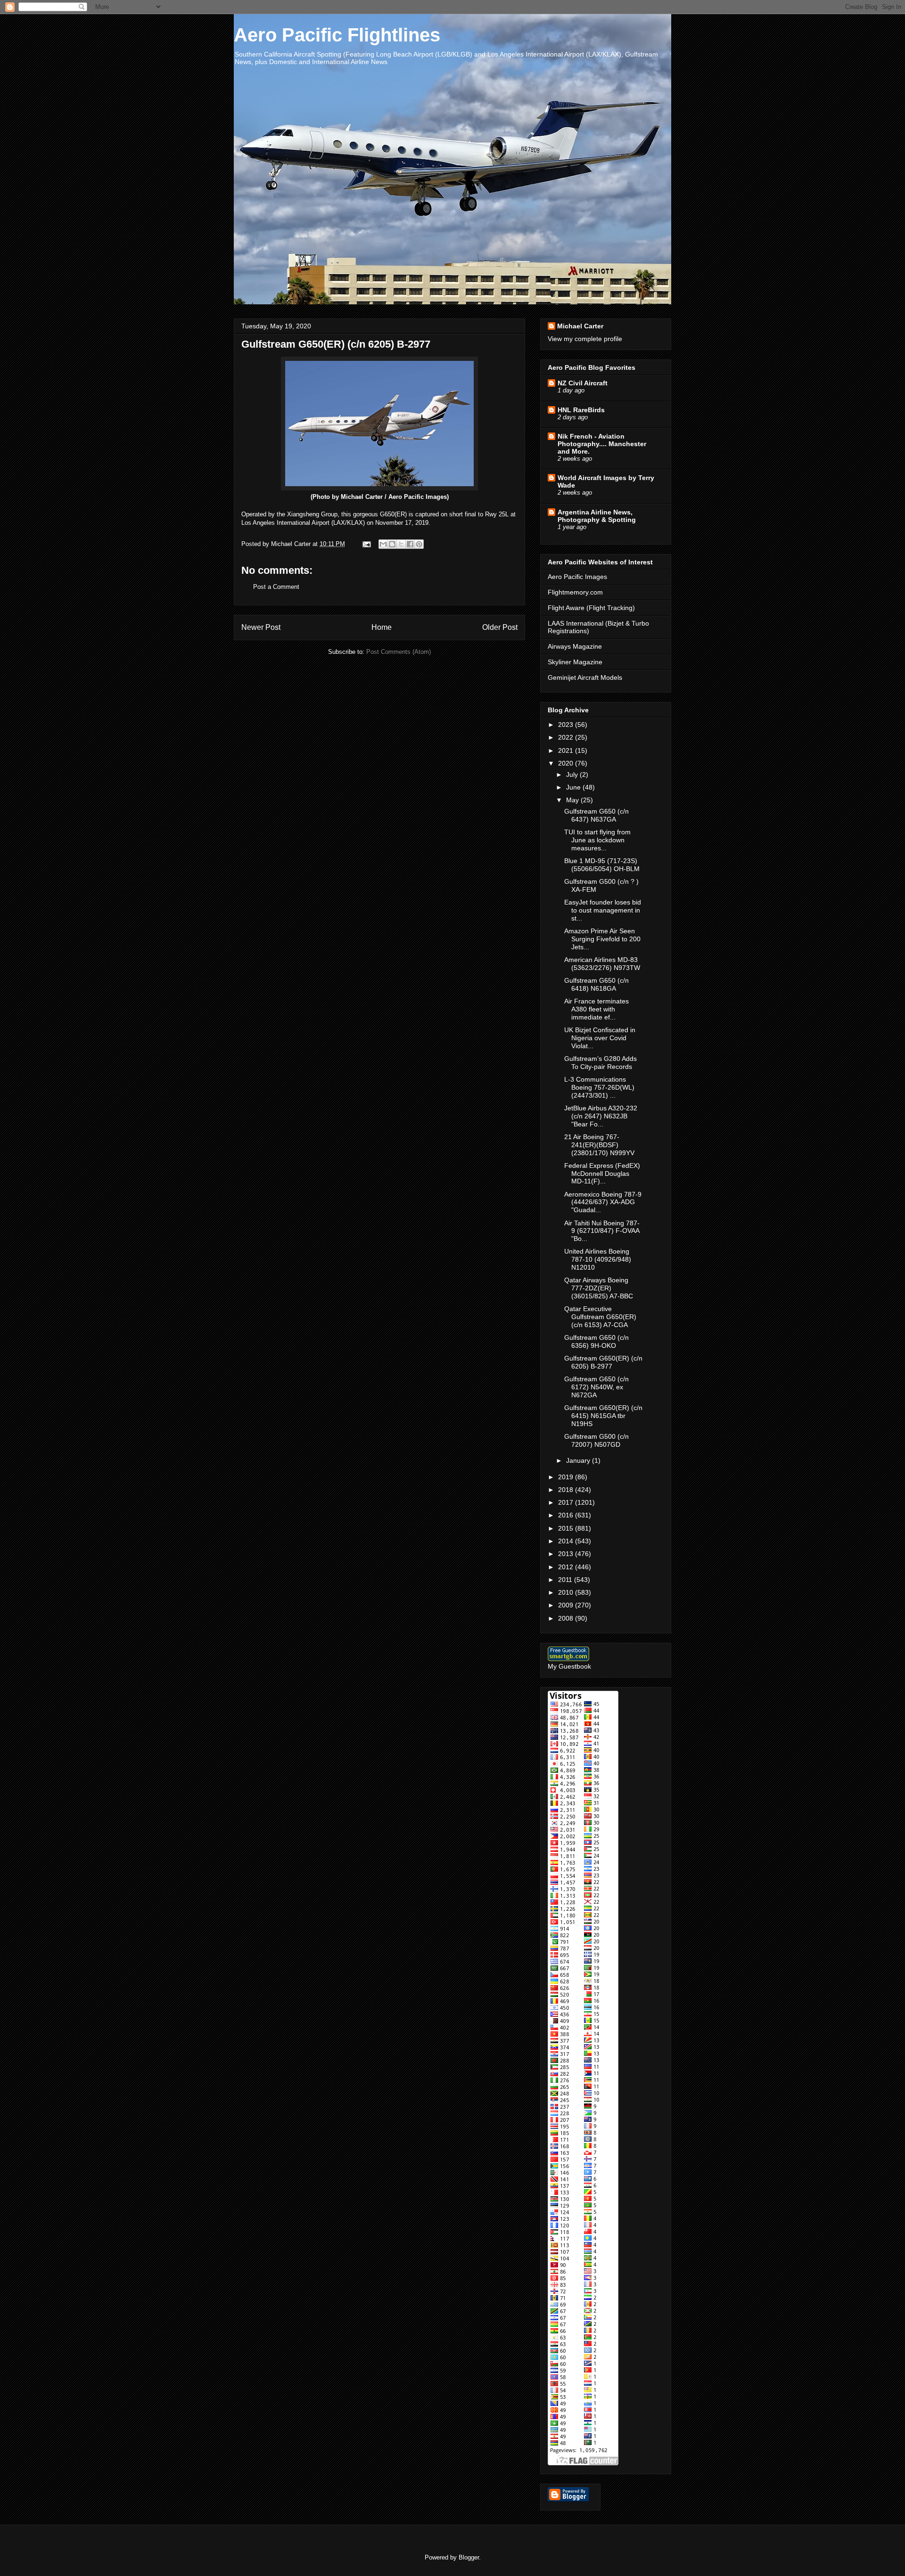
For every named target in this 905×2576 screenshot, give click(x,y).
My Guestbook (569, 1666)
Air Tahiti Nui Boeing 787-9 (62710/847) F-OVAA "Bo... (602, 1231)
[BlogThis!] (392, 544)
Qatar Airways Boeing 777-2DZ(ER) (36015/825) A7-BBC (599, 1288)
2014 (567, 1541)
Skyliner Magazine (575, 662)
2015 (567, 1528)
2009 (567, 1605)
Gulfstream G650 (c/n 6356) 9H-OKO (596, 1341)
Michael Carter (580, 326)
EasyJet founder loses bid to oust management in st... (603, 910)
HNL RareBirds (581, 410)
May (573, 800)
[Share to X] (401, 544)
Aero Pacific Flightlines (337, 35)
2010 (567, 1592)
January (579, 1460)
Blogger (469, 2557)
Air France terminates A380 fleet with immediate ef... (596, 1009)
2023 (567, 725)
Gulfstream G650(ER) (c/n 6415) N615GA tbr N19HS (603, 1416)
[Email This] (383, 544)
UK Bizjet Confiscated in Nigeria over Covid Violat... (600, 1038)
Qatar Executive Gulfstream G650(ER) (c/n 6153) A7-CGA (600, 1317)
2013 (567, 1554)
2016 (567, 1515)
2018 (567, 1490)
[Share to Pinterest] (419, 544)
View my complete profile (585, 339)
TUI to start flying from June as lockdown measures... (597, 840)
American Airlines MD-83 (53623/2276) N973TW (602, 964)
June (574, 787)
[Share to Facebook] (410, 544)
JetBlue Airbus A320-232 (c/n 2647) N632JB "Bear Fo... (601, 1116)
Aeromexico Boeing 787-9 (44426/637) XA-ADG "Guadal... (603, 1202)
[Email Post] (366, 544)
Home (382, 627)
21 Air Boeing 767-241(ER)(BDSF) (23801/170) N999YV (599, 1145)
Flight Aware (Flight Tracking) (591, 608)
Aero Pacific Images (577, 577)
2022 (567, 737)
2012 (567, 1567)
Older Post (500, 627)
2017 (567, 1502)
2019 (567, 1477)
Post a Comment (276, 587)
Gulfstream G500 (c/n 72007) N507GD (596, 1440)
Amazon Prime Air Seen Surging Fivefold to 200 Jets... (602, 939)
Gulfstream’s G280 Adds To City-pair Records (601, 1063)
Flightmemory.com (575, 592)
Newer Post (261, 627)
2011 (566, 1580)
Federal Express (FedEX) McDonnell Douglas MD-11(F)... (602, 1174)
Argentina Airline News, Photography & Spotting (597, 516)
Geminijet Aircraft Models (585, 677)
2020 (567, 763)
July (573, 774)
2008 (567, 1618)
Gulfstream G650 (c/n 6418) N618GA (596, 984)
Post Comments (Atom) (399, 652)
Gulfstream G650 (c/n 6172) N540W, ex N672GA (596, 1387)
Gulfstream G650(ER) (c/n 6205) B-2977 (603, 1362)
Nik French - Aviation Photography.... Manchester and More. (602, 444)
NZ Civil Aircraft (583, 383)
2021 (567, 750)
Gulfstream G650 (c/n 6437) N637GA (596, 815)
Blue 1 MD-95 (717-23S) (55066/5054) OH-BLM (602, 865)
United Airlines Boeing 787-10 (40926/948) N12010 (598, 1259)
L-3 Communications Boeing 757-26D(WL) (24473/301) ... (599, 1087)
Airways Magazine (575, 646)
